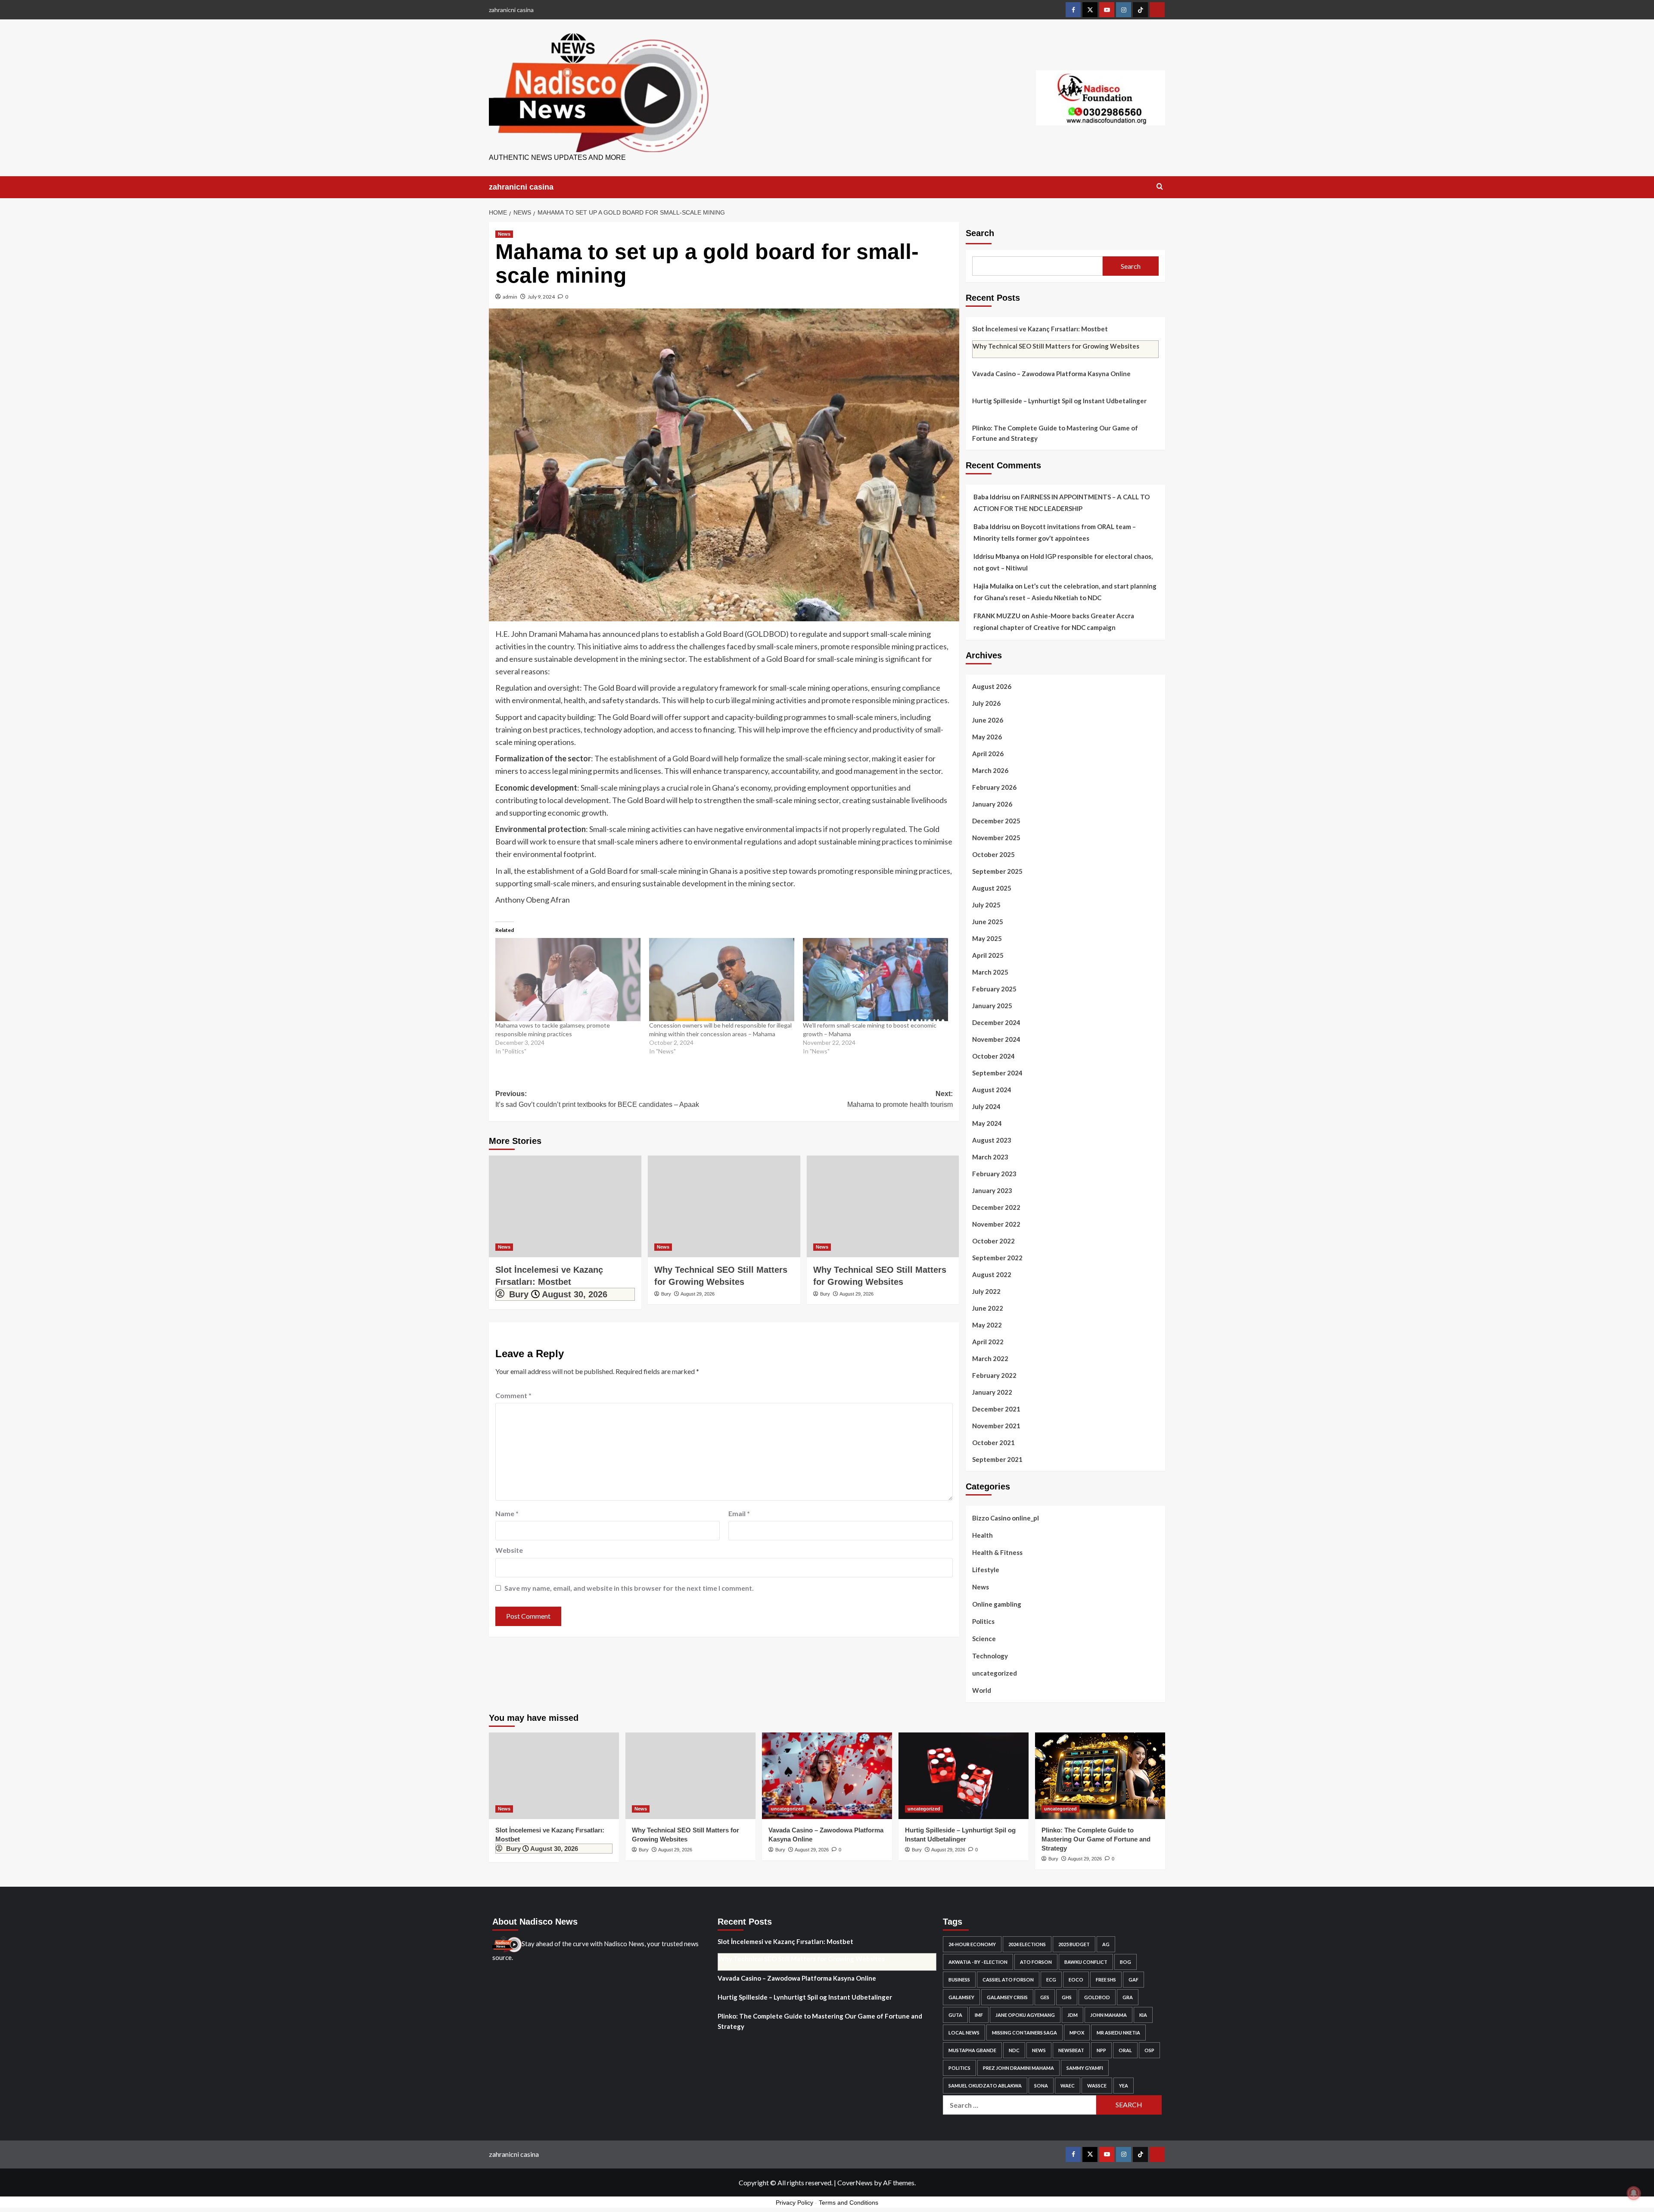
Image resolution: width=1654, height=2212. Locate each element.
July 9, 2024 (541, 297)
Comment (513, 1395)
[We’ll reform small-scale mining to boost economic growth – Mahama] (875, 980)
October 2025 (993, 854)
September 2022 (997, 1258)
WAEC (1068, 2086)
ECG (1051, 1980)
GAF (1133, 1980)
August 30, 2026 (575, 1294)
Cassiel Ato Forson (1008, 1980)
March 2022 (990, 1358)
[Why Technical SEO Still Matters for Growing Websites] (724, 1206)
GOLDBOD (1097, 1997)
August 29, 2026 (698, 1294)
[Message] (1157, 10)
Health (982, 1535)
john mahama (1108, 2015)
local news (964, 2033)
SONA (1041, 2086)
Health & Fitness (997, 1552)
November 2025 (996, 838)
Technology (990, 1656)
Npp (1101, 2050)
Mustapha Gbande (972, 2050)
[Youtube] (1107, 10)
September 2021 (997, 1459)
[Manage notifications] (1634, 2193)
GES (1045, 1997)
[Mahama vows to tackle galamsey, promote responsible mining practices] (568, 980)
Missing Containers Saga (1024, 2033)
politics (959, 2068)
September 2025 (997, 871)
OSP (1149, 2050)
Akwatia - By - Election (978, 1962)
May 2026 (987, 737)
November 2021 (996, 1426)
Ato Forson (1036, 1962)
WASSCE (1097, 2086)
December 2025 (996, 821)
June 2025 (988, 922)
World (982, 1690)
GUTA (955, 2015)
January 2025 (992, 1006)
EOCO (1076, 1980)
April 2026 (988, 754)
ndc (1014, 2050)
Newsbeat (1071, 2050)
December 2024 (996, 1022)
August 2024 (992, 1090)
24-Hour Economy (972, 1944)
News (504, 234)
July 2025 (986, 905)
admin (510, 297)
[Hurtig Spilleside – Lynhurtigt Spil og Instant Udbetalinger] (964, 1776)
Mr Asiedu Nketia (1118, 2033)
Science (984, 1639)
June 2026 (988, 720)
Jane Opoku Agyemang (1025, 2015)
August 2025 (992, 888)
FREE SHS (1106, 1980)
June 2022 (988, 1308)
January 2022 (992, 1392)
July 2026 (986, 703)
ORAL (1125, 2050)
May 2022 (987, 1325)
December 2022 (996, 1207)
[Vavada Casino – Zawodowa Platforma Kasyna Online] (827, 1776)
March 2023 (990, 1157)
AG (1106, 1944)
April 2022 (988, 1342)
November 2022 (996, 1224)
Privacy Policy (794, 2203)
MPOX (1077, 2033)
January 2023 (992, 1190)
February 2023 (994, 1174)
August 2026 (992, 686)
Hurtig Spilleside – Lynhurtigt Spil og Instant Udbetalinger (1059, 401)
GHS (1067, 1997)
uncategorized (995, 1673)
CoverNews (855, 2182)
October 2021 (993, 1442)
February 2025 (994, 989)
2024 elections (1027, 1944)
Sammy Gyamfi (1085, 2068)
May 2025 (987, 938)
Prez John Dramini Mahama (1018, 2068)
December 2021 (996, 1409)
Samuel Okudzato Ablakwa (985, 2086)
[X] (1090, 10)
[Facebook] (1073, 10)
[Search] (1160, 187)
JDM (1073, 2015)
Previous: (597, 1099)
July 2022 (986, 1291)
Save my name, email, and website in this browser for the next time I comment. (629, 1588)
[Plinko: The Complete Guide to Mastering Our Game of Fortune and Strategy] (1100, 1776)
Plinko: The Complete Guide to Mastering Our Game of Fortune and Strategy (1055, 433)
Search (980, 233)
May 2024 (987, 1123)
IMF (979, 2015)
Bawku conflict (1086, 1962)
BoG (1125, 1962)
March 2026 (990, 770)
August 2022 (992, 1274)
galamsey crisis (1007, 1997)
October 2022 (993, 1241)
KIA (1143, 2015)
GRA (1128, 1997)
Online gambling (997, 1604)
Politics (983, 1621)
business (959, 1980)
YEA (1124, 2086)
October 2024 (993, 1056)
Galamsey (961, 1997)
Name (507, 1513)
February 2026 (994, 787)
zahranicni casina (511, 10)
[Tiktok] (1140, 10)
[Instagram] (1124, 10)
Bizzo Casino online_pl (1006, 1518)
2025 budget (1074, 1944)
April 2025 (988, 955)
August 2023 (992, 1140)
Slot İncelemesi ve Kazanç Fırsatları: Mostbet (1040, 329)
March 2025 (990, 972)
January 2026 (992, 804)
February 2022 (994, 1375)
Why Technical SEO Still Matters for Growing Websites (1056, 346)
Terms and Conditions (849, 2203)
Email (739, 1513)
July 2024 (986, 1106)
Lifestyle (986, 1570)
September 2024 (997, 1073)
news (1039, 2050)
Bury (519, 1294)
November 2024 (996, 1039)
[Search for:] (1020, 2105)
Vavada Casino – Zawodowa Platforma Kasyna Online (1051, 374)
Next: (900, 1099)
